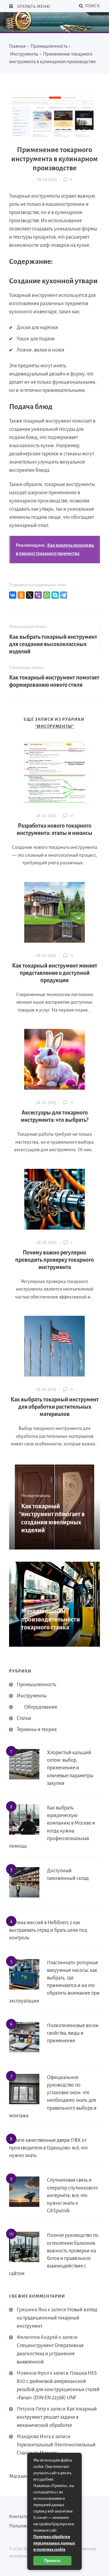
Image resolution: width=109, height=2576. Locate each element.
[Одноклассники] (21, 595)
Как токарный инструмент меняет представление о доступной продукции (55, 973)
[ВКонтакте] (13, 595)
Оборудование (41, 1707)
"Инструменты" (54, 726)
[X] (30, 595)
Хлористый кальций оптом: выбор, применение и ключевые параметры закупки (70, 1768)
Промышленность (36, 1685)
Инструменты (32, 1696)
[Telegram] (64, 595)
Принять (53, 2561)
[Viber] (38, 595)
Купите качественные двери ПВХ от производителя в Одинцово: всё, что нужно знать (48, 2148)
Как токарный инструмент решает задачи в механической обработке (57, 2417)
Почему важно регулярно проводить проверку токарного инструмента (54, 1260)
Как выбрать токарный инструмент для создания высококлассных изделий (53, 644)
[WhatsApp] (47, 595)
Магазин (19, 2476)
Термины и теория (37, 1730)
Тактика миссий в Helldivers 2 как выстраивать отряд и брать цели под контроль (48, 1930)
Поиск (92, 6)
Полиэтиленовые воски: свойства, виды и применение (73, 2033)
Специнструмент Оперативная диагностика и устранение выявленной (50, 2354)
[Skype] (55, 595)
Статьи (24, 1718)
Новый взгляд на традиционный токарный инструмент (57, 2318)
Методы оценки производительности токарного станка (51, 1619)
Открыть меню (33, 7)
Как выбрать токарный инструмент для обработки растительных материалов (55, 1407)
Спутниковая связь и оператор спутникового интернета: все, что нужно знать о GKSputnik (73, 2195)
